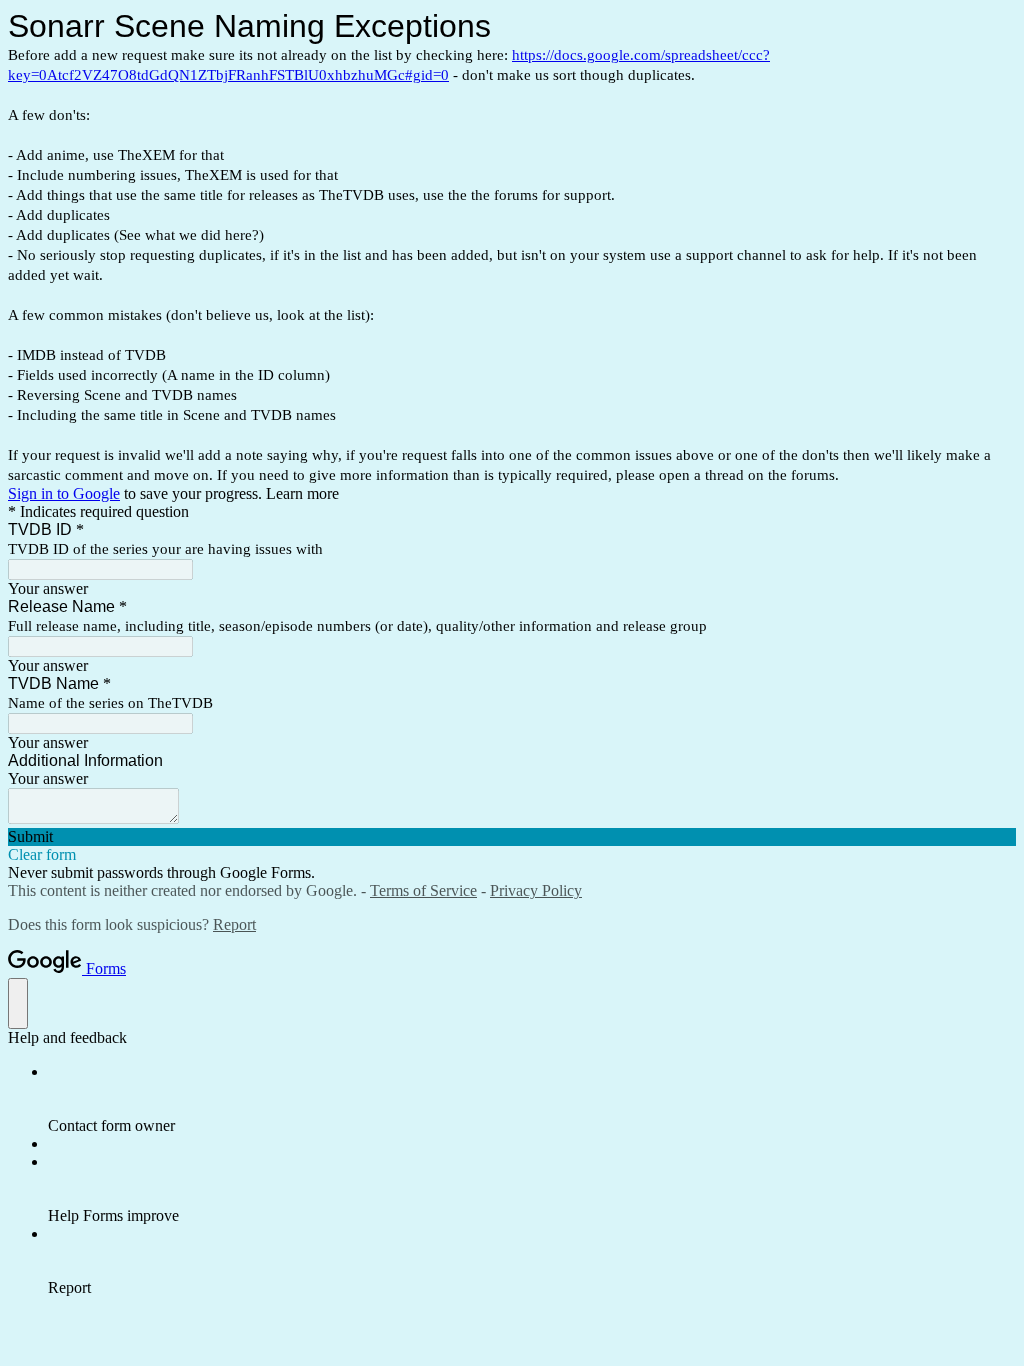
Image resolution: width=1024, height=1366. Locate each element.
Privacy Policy (536, 890)
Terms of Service (423, 890)
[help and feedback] (18, 1003)
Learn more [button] (302, 493)
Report (234, 924)
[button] (512, 837)
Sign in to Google (64, 493)
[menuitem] (532, 1099)
